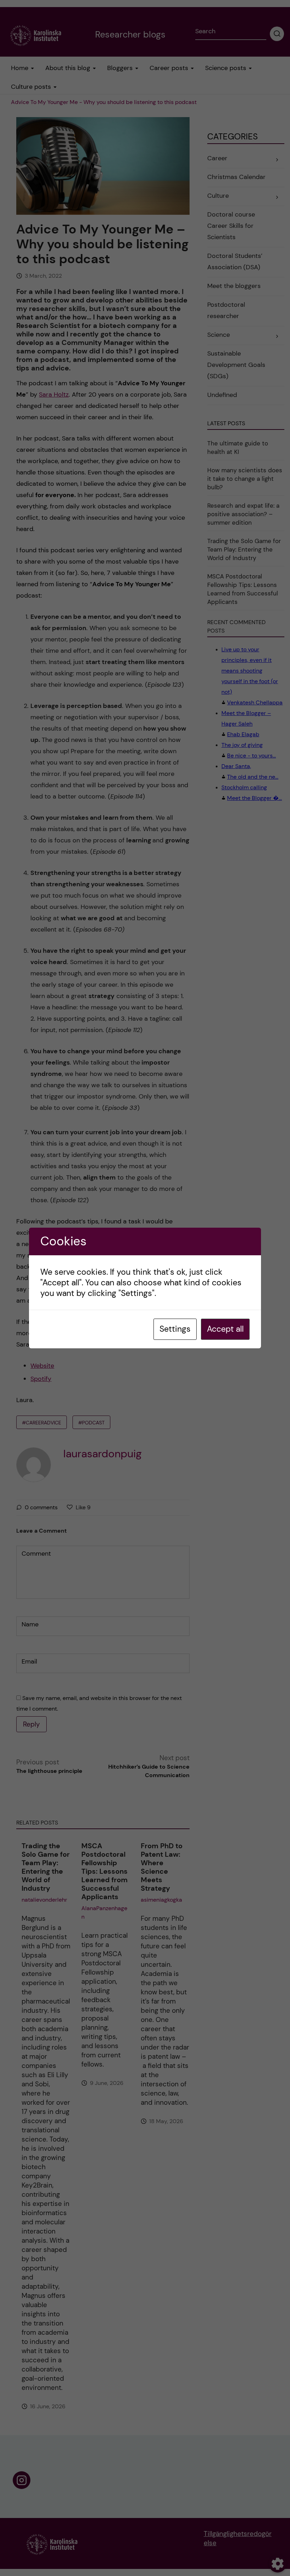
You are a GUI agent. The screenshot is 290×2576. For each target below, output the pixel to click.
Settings (175, 1329)
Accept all (225, 1329)
